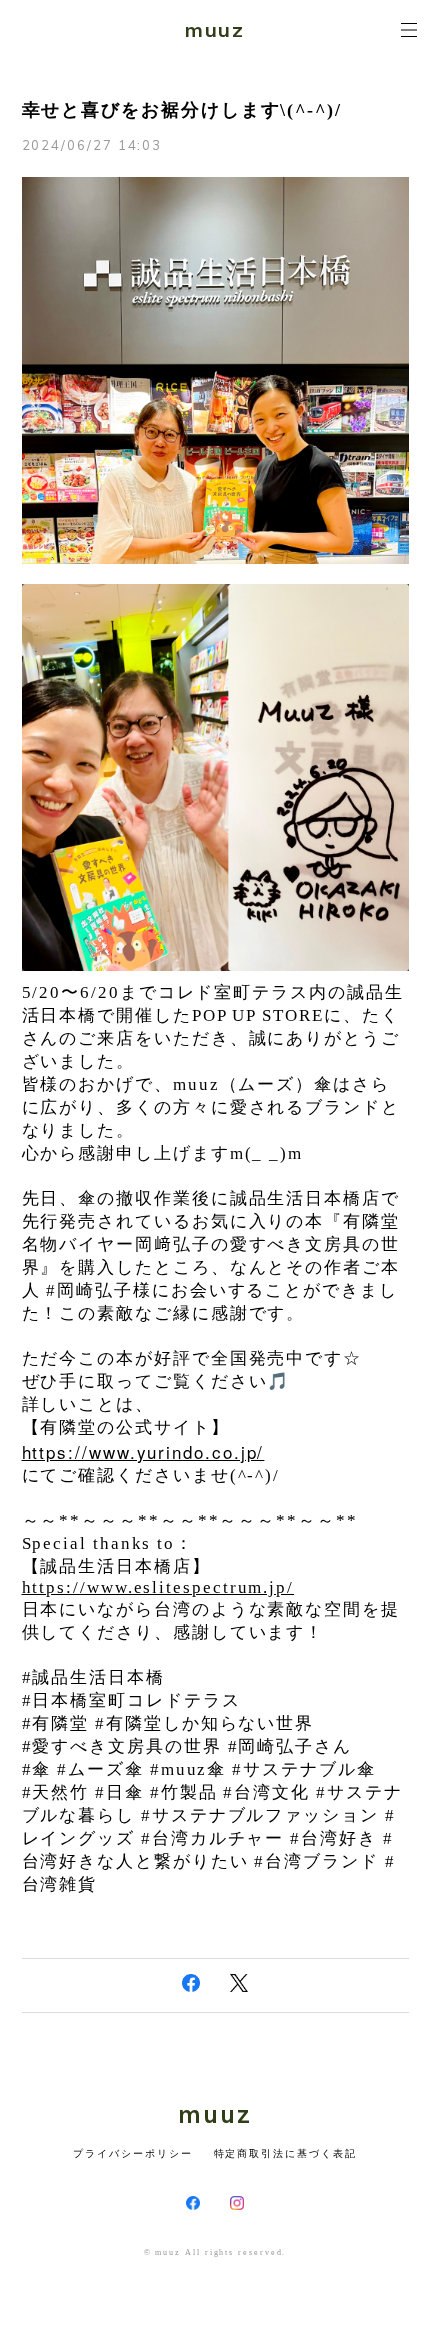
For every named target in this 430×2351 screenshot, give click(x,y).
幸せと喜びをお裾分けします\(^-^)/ (182, 110)
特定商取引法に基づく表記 (285, 2153)
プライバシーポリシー (132, 2153)
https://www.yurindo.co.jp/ (143, 1451)
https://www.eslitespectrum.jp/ (158, 1587)
